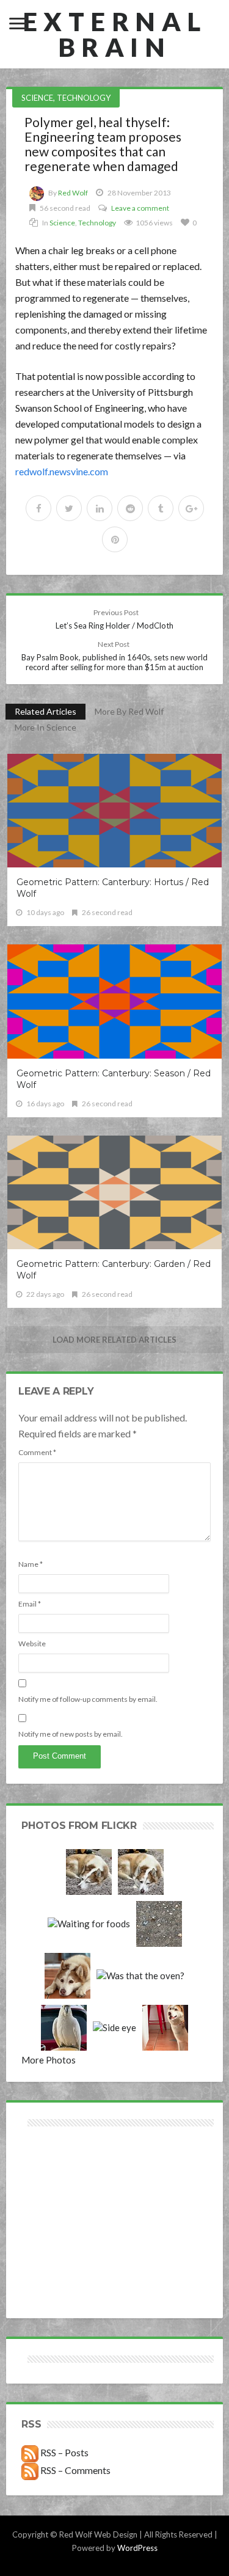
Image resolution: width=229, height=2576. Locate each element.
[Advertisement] (68, 2173)
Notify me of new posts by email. (71, 1734)
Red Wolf (73, 193)
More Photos (49, 2060)
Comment (37, 1452)
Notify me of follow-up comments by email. (88, 1699)
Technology (84, 98)
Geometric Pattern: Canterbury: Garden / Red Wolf (114, 1270)
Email (30, 1604)
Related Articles (45, 711)
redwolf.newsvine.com (62, 471)
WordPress (137, 2548)
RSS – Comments (75, 2470)
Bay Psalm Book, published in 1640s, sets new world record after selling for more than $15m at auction (114, 656)
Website (32, 1644)
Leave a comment (140, 208)
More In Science (45, 727)
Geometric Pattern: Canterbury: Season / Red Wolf (114, 1079)
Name (31, 1564)
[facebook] (38, 508)
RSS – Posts (64, 2452)
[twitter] (69, 508)
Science (37, 98)
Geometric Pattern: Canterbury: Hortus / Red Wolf (113, 888)
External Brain (115, 34)
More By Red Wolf (129, 711)
